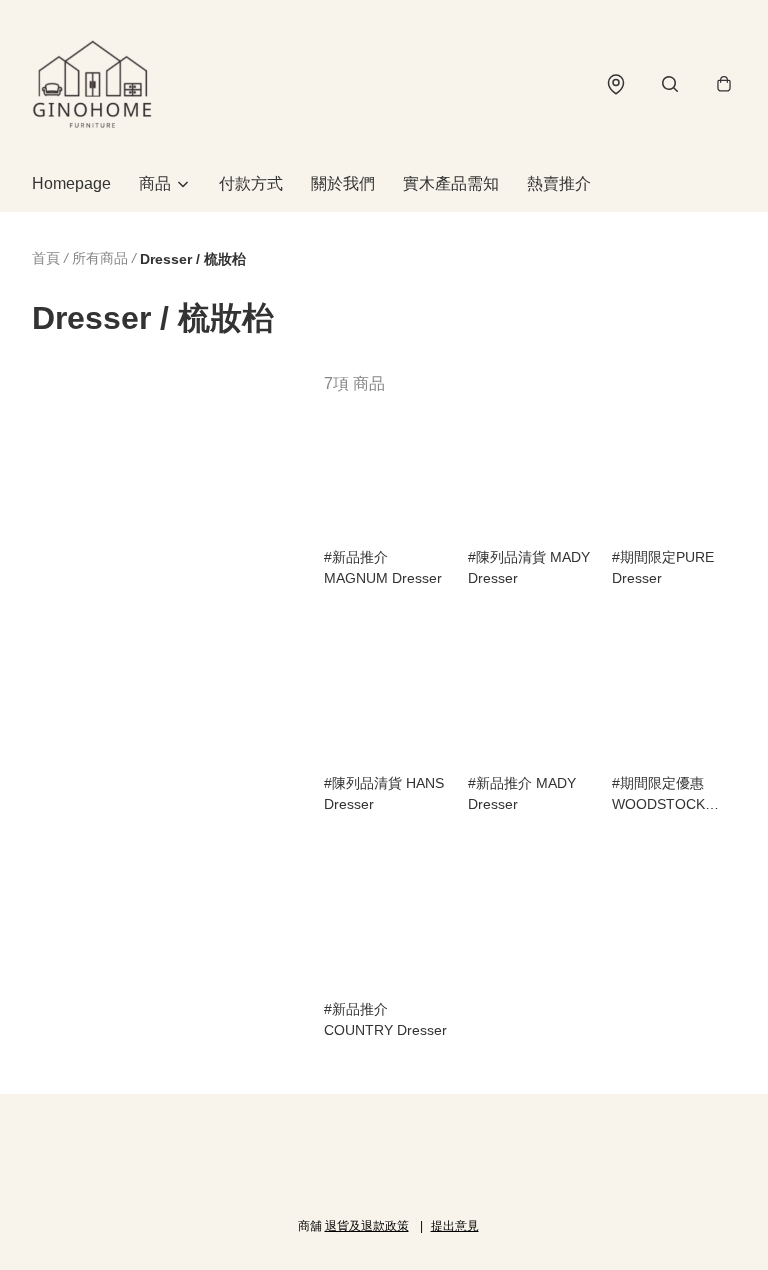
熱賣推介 (559, 183)
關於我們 (343, 183)
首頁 (46, 258)
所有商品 (100, 258)
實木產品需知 (451, 183)
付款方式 (251, 183)
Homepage (71, 183)
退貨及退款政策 (367, 1226)
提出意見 (455, 1226)
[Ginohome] (92, 84)
